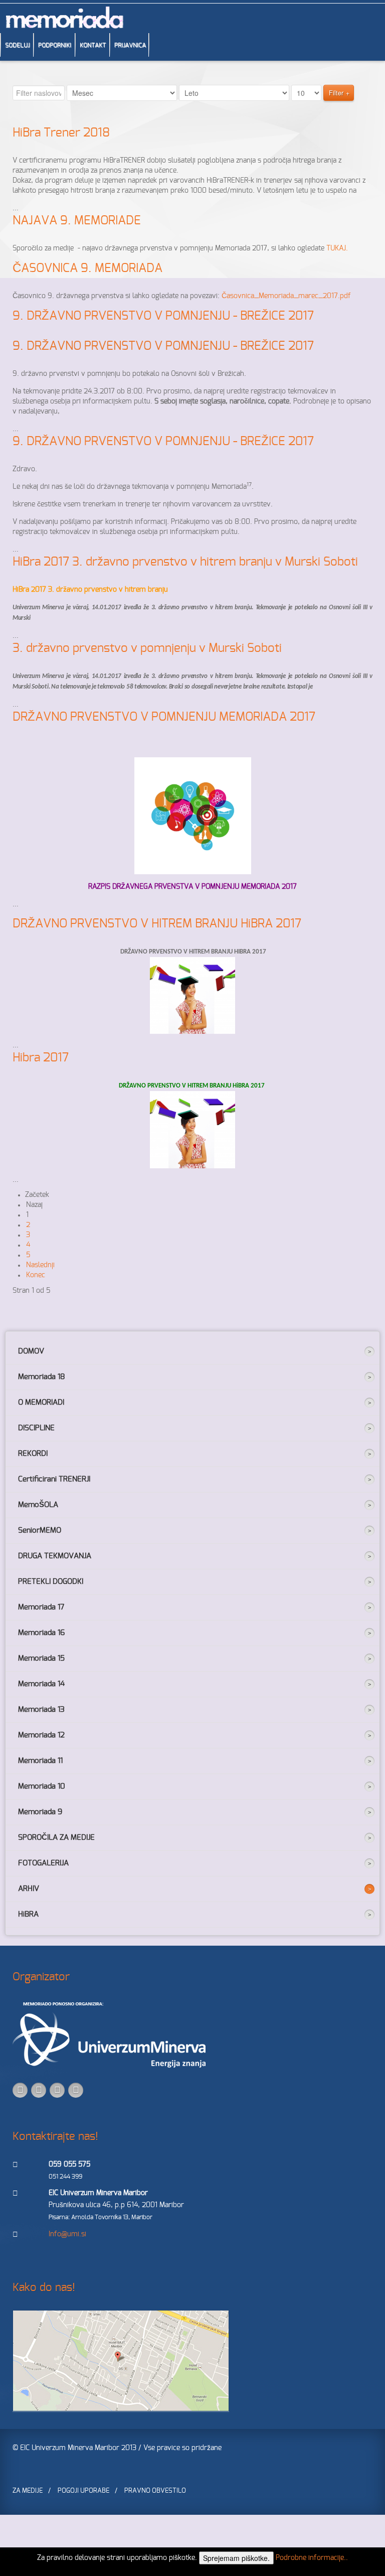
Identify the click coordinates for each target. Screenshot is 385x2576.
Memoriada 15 (41, 1658)
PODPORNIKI (55, 45)
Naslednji (40, 1265)
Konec (36, 1275)
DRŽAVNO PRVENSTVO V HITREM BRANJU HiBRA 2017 (157, 924)
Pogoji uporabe (83, 2491)
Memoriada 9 (40, 1812)
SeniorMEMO (40, 1530)
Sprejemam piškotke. (236, 2558)
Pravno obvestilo (155, 2491)
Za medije (28, 2491)
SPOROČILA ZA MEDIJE (56, 1838)
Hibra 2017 (41, 1058)
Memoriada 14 (41, 1684)
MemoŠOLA (38, 1505)
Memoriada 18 (42, 1377)
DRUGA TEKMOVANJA (55, 1556)
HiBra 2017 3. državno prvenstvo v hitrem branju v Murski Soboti (185, 562)
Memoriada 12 (41, 1735)
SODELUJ (17, 45)
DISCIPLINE (36, 1428)
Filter (336, 93)
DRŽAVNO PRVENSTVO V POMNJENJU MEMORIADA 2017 (164, 717)
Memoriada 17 (41, 1607)
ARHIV (29, 1889)
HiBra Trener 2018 (61, 133)
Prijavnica (130, 45)
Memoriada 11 (40, 1761)
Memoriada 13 (41, 1710)
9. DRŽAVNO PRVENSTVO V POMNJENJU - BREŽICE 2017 (163, 316)
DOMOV (31, 1351)
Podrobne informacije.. (312, 2558)
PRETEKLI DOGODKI (51, 1582)
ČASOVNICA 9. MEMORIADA (87, 268)
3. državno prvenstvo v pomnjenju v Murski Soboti (147, 648)
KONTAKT (93, 45)
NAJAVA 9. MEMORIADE (77, 221)
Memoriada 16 (41, 1633)
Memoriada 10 (42, 1786)
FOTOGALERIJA (43, 1863)
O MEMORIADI (41, 1402)
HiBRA (28, 1914)
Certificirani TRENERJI (54, 1479)
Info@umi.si (67, 2234)
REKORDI (33, 1454)
